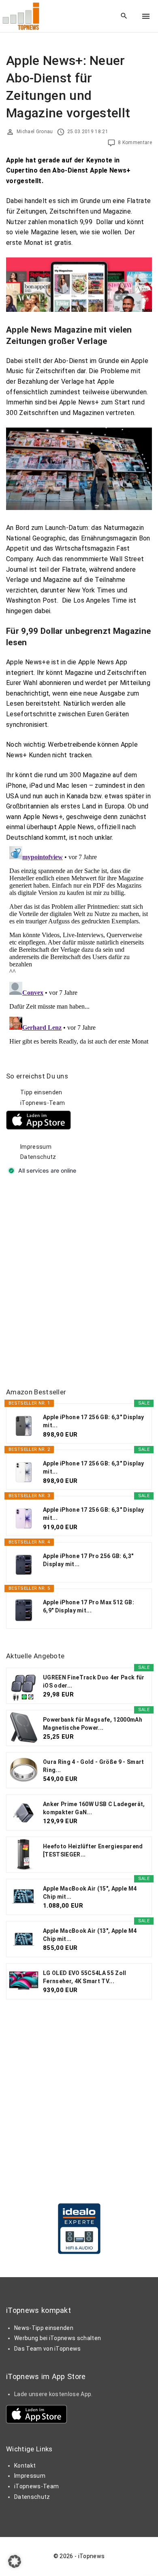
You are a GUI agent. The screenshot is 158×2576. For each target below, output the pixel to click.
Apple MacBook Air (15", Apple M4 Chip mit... (90, 1893)
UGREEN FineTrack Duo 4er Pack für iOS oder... (94, 1681)
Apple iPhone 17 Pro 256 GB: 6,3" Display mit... (88, 1560)
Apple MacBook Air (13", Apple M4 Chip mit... (90, 1935)
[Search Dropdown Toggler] (124, 16)
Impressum (36, 1147)
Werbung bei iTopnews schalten (58, 2338)
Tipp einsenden (41, 1092)
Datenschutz (38, 1157)
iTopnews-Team (43, 1103)
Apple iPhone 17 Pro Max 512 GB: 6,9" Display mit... (89, 1606)
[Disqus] (79, 944)
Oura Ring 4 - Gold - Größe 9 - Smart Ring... (94, 1766)
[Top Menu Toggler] (146, 16)
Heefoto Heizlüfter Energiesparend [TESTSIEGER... (93, 1850)
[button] (15, 2561)
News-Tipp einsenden (44, 2328)
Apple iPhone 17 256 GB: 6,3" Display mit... (94, 1421)
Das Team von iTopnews (48, 2349)
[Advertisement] (79, 1282)
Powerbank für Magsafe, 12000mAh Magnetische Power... (93, 1724)
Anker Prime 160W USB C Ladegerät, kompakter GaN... (94, 1808)
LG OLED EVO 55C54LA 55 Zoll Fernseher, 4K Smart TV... (85, 1977)
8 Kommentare (135, 143)
